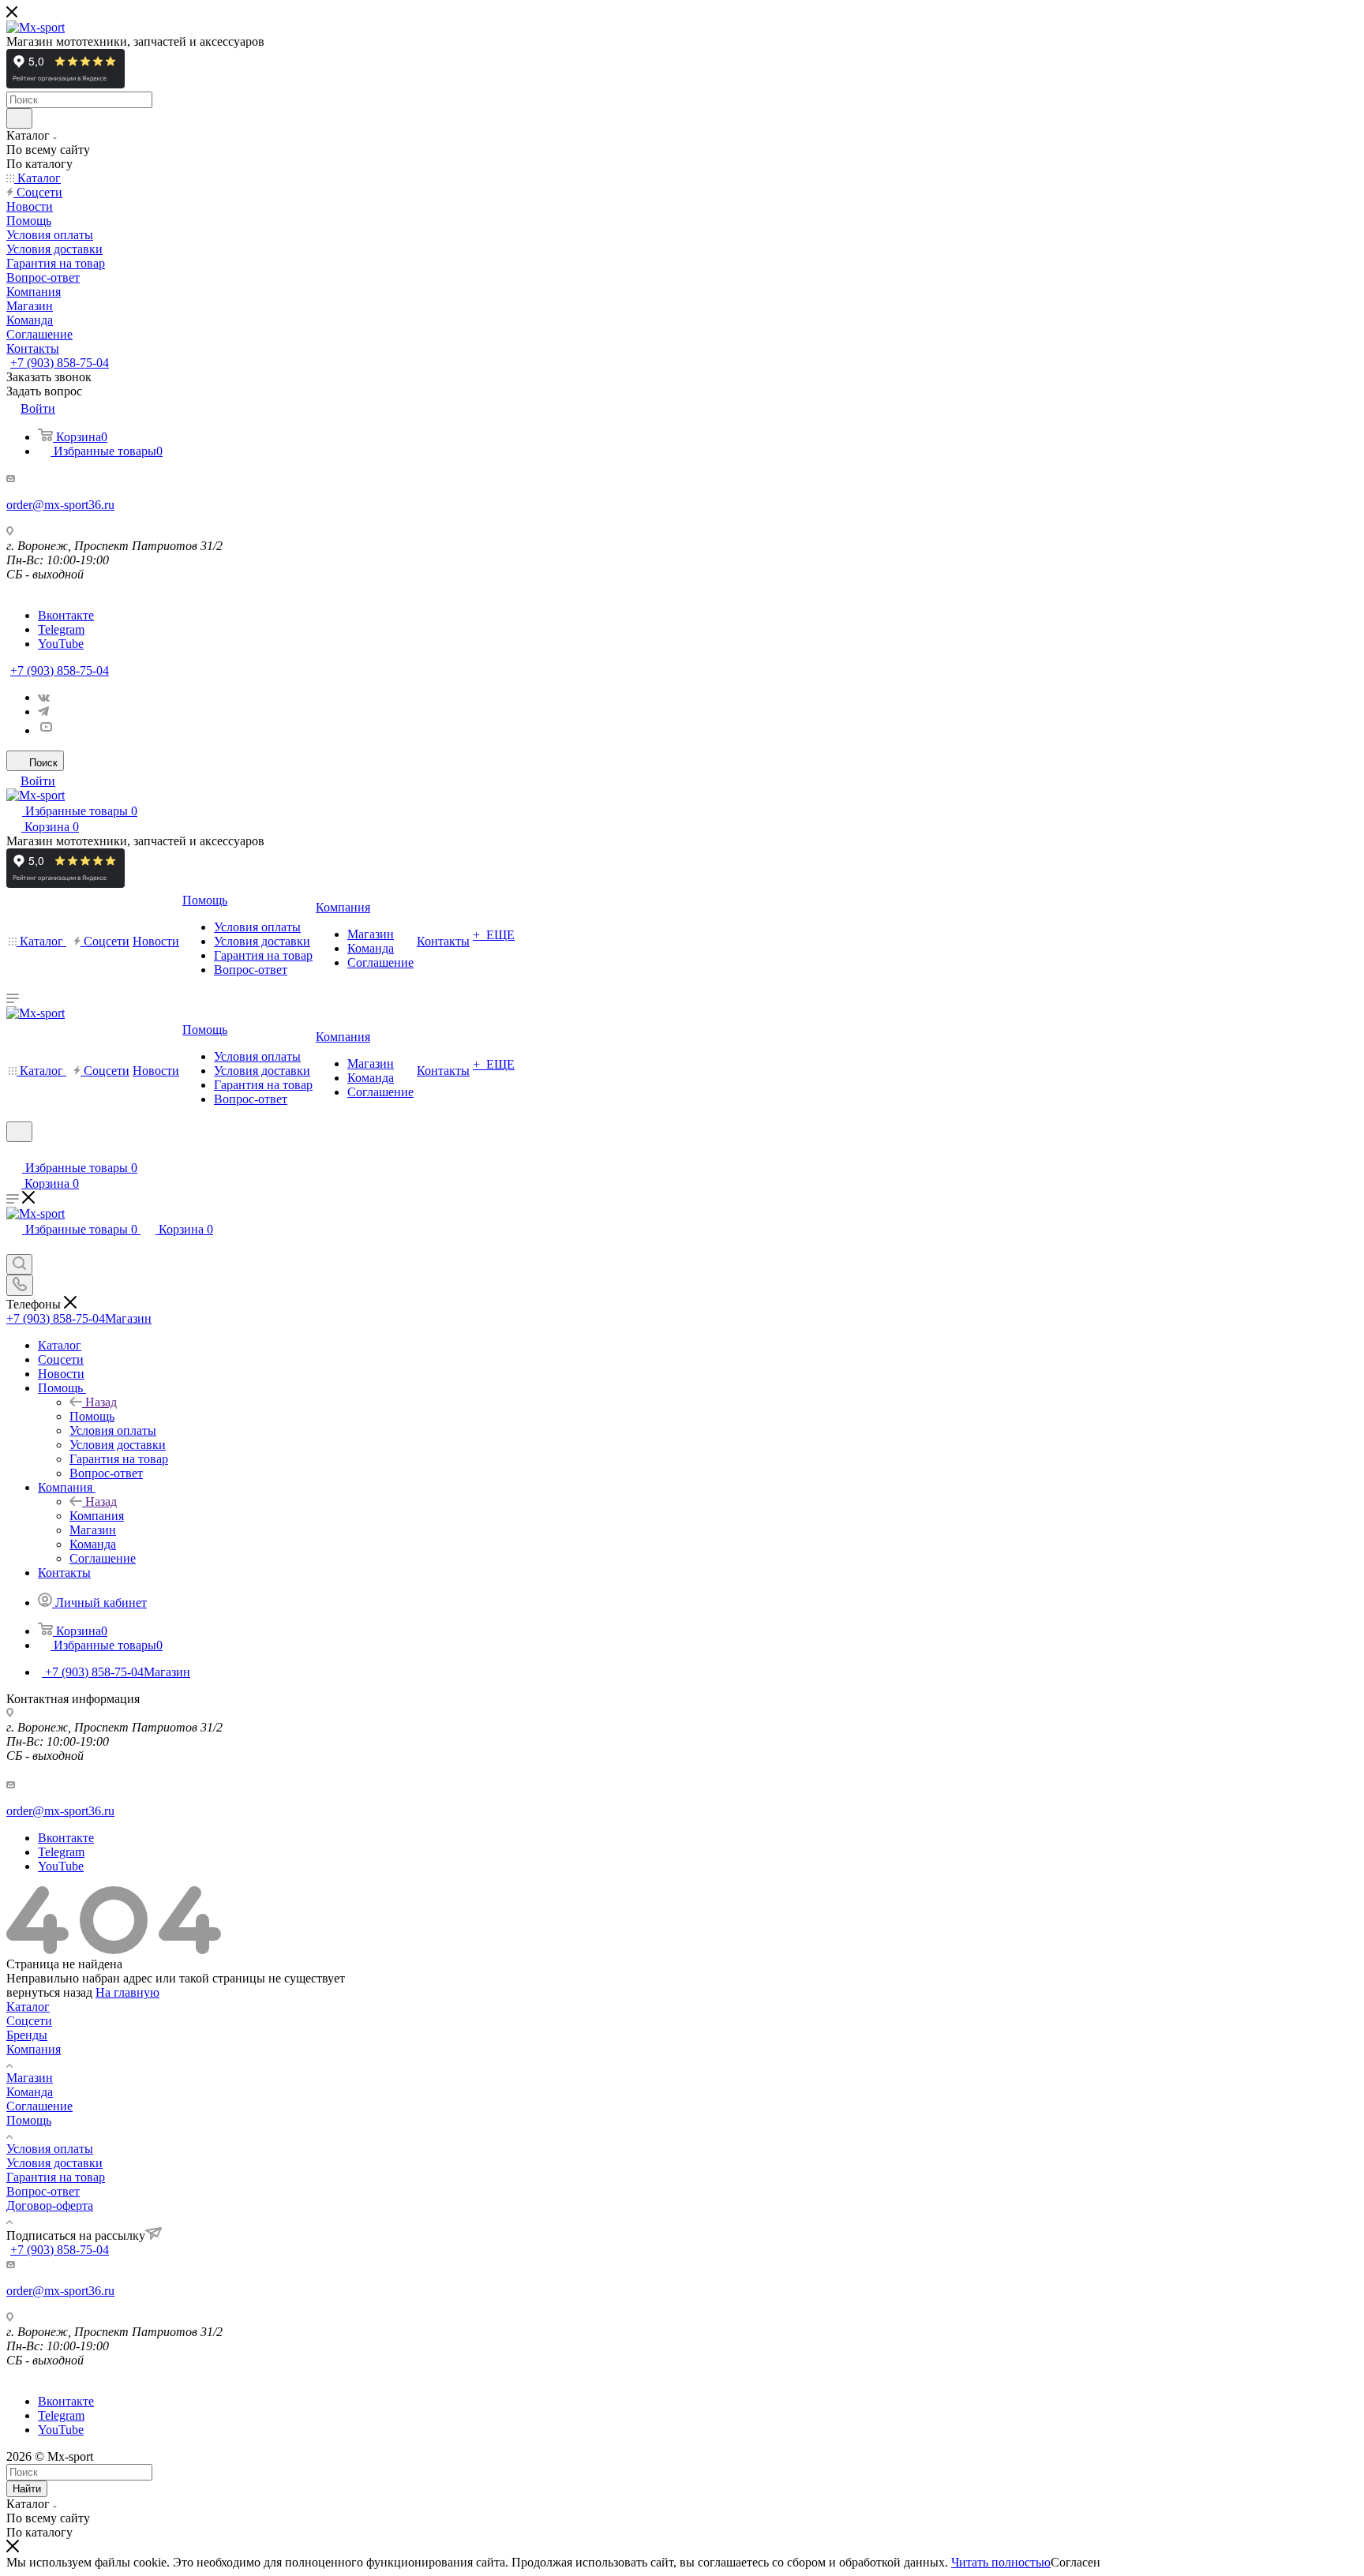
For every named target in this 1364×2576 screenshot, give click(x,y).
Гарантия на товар (56, 2177)
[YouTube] (46, 730)
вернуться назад (49, 1992)
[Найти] (19, 118)
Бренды (27, 2035)
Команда (30, 2092)
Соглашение (39, 2106)
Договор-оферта (50, 2205)
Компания (97, 1516)
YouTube (61, 644)
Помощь (92, 1416)
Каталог (28, 2007)
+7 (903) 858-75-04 (60, 363)
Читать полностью (1001, 2562)
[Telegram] (43, 711)
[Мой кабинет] (13, 1152)
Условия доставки (54, 2163)
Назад (101, 1402)
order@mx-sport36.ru (60, 505)
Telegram (61, 629)
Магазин (30, 2078)
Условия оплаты (50, 2149)
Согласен (1075, 2562)
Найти (27, 2489)
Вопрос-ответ (43, 2191)
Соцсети (29, 2021)
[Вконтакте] (44, 697)
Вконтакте (66, 615)
